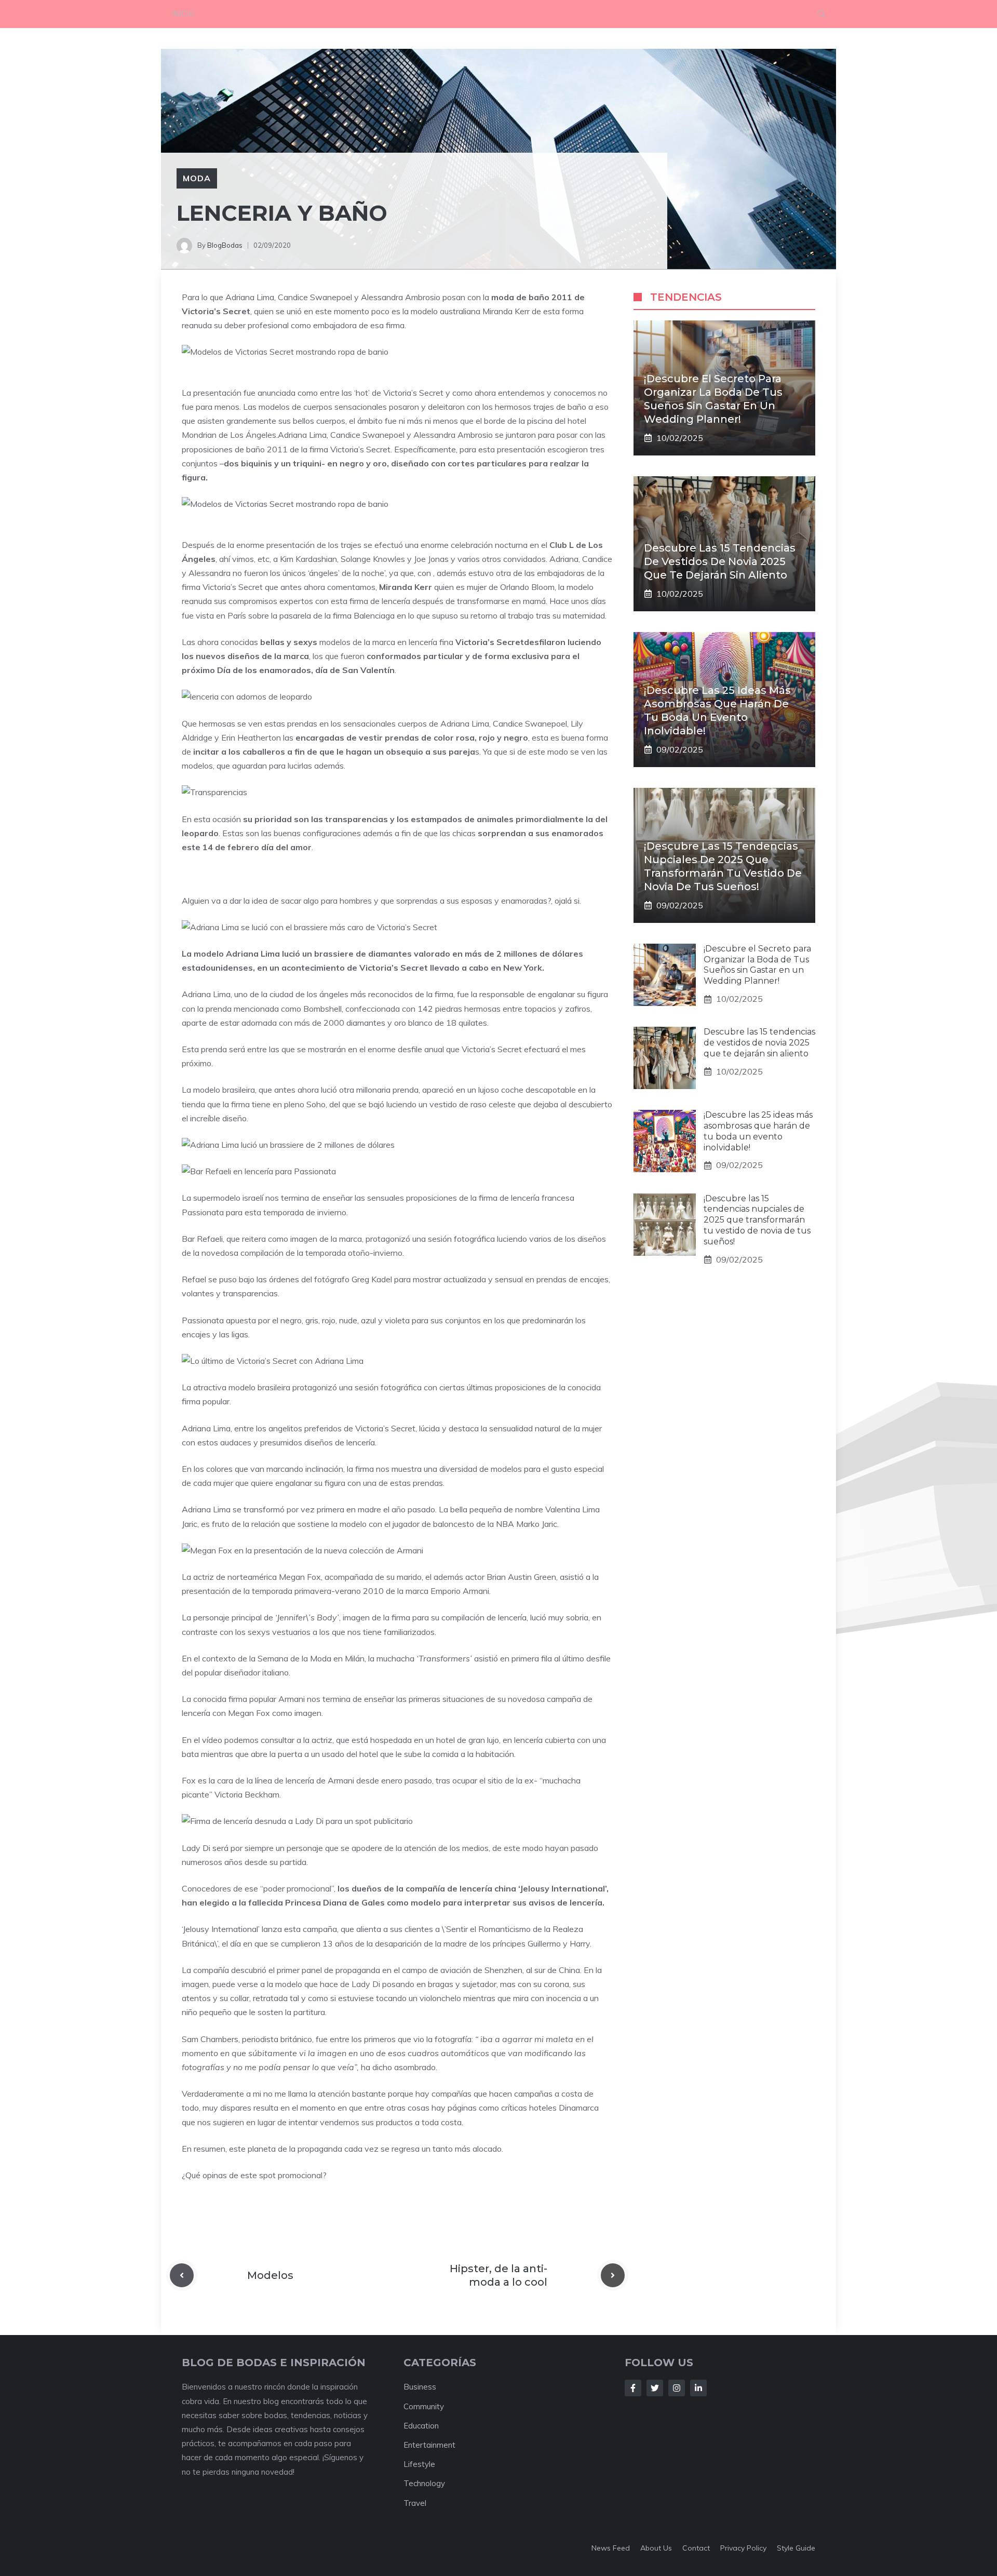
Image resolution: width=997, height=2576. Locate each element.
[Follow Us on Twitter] (655, 2388)
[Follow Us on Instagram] (677, 2388)
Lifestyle (419, 2464)
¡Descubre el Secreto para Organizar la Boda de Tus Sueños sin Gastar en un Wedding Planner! (757, 965)
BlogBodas (225, 245)
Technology (424, 2483)
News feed (611, 2548)
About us (656, 2548)
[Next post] (613, 2275)
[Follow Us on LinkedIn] (698, 2388)
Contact (696, 2548)
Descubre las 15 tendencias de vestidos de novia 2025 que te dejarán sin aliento (720, 561)
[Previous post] (182, 2275)
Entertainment (429, 2445)
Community (424, 2406)
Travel (415, 2503)
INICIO (183, 14)
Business (420, 2387)
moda (197, 178)
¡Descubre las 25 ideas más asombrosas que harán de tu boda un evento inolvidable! (758, 1131)
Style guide (796, 2548)
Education (421, 2426)
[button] (822, 14)
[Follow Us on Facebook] (633, 2388)
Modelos (270, 2275)
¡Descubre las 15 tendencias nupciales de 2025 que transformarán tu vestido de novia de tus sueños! (757, 1220)
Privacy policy (743, 2548)
